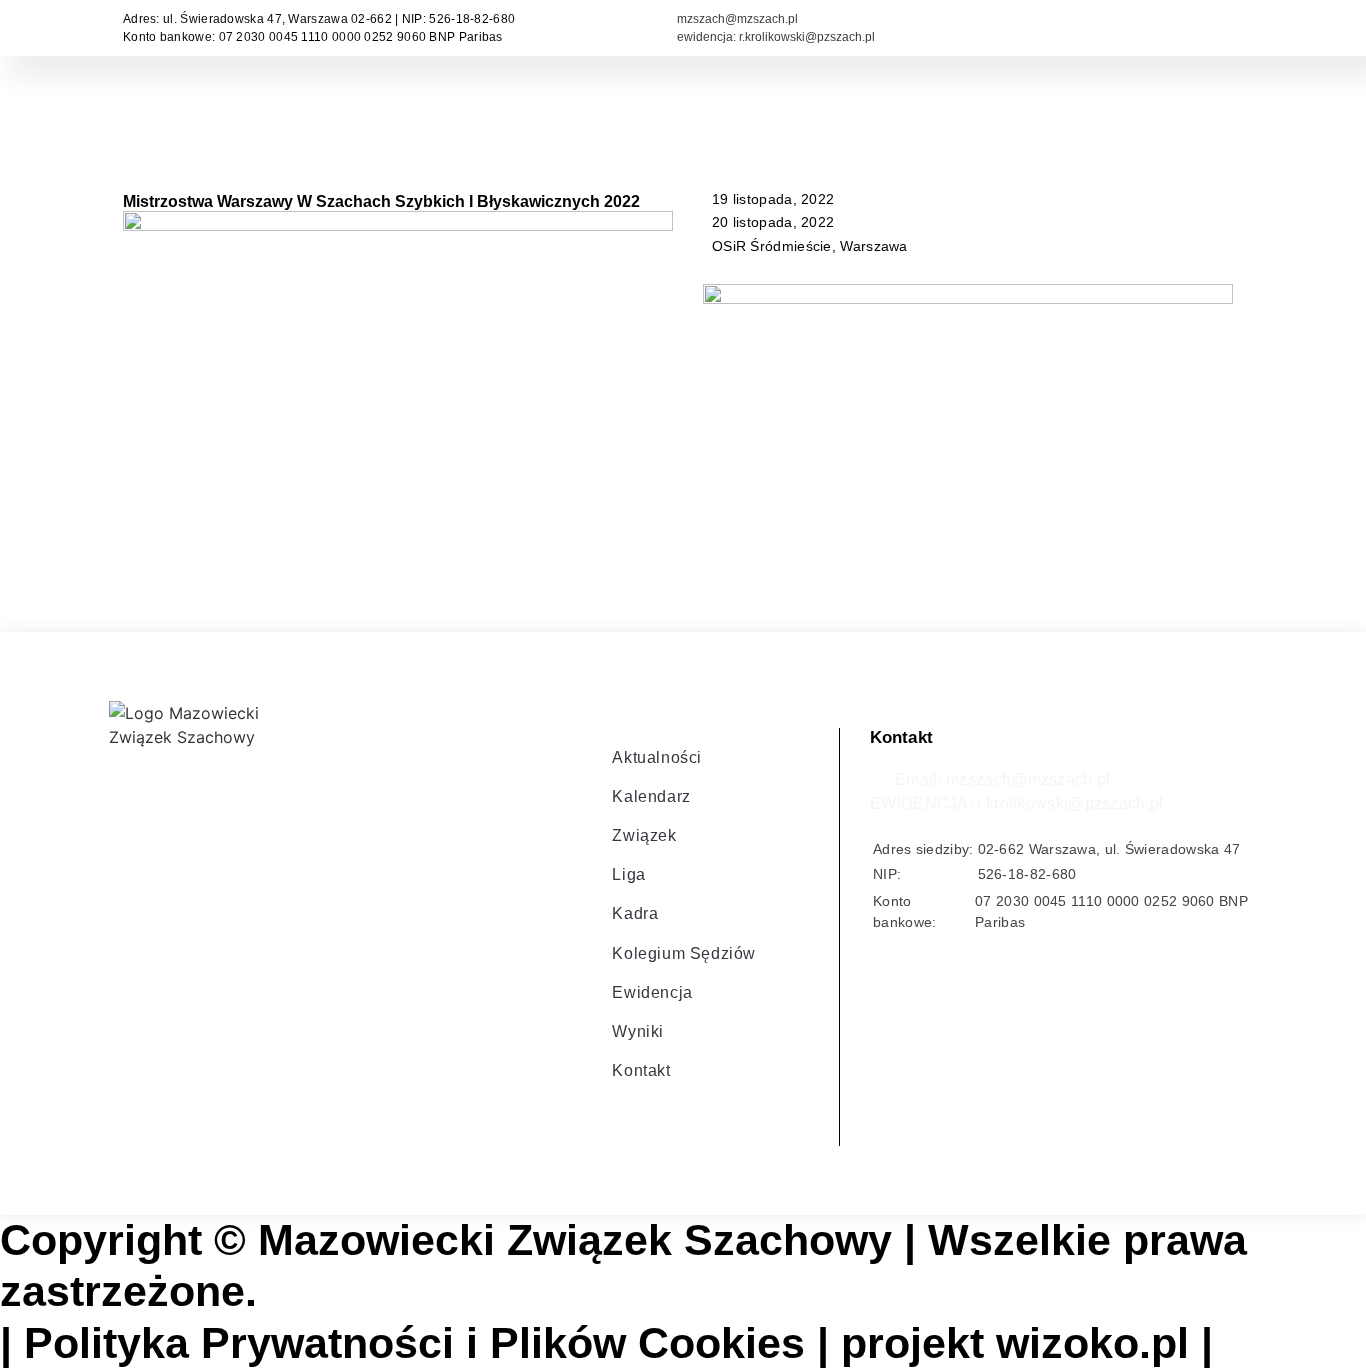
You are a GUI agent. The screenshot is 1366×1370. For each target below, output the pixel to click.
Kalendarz (651, 796)
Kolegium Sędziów (684, 953)
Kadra (635, 913)
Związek (644, 835)
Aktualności (657, 757)
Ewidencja (652, 992)
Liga (628, 874)
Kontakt (641, 1070)
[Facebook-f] (617, 1115)
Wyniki (638, 1031)
